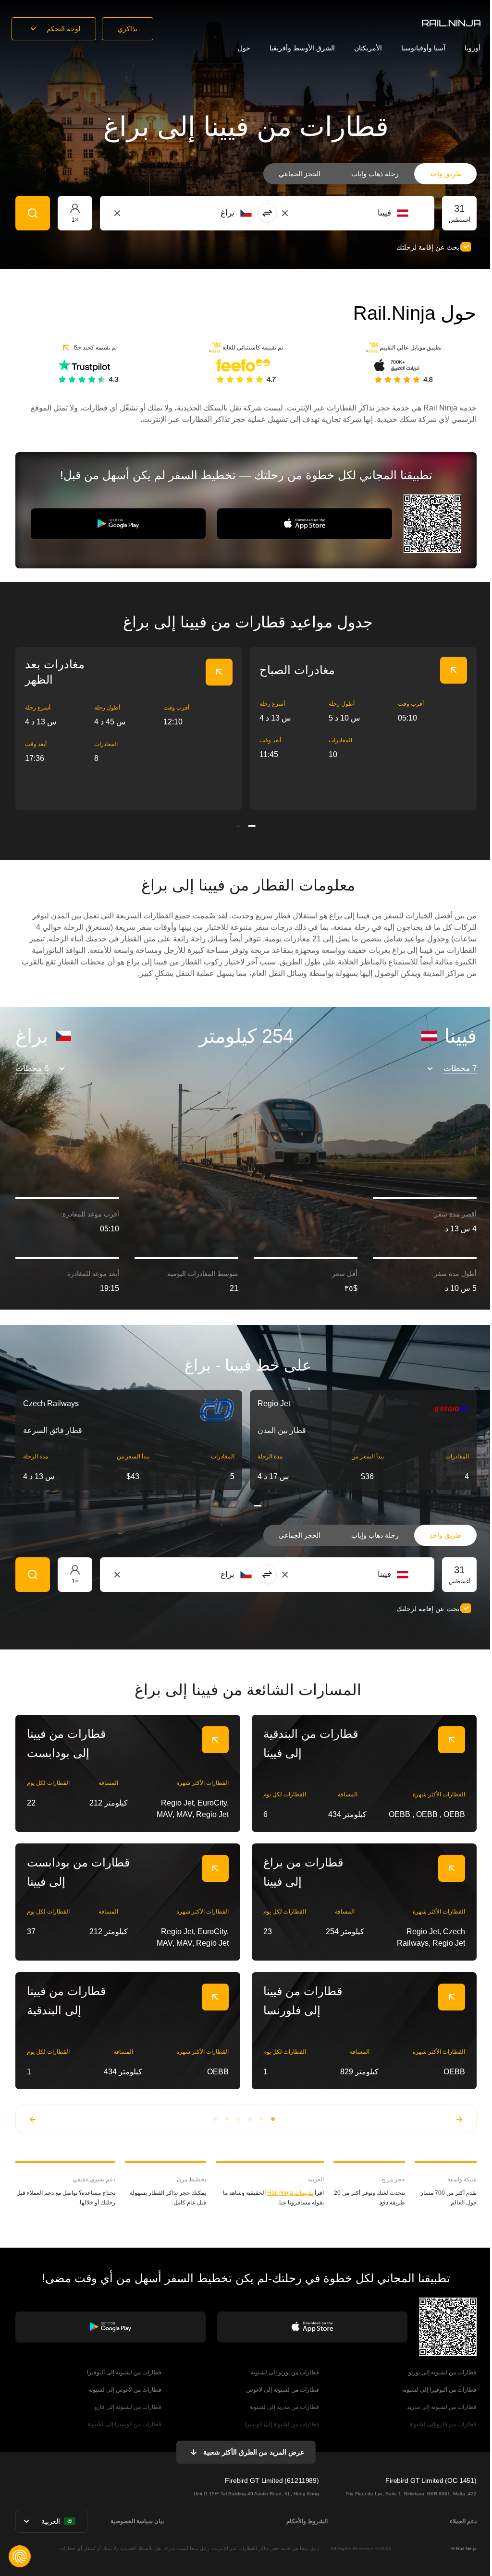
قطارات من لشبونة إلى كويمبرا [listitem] (282, 2424)
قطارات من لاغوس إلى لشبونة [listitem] (125, 2390)
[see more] (219, 672)
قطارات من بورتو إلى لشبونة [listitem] (285, 2372)
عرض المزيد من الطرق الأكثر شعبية (254, 2452)
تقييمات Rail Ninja (290, 2193)
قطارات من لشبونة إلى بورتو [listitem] (443, 2372)
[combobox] (355, 213)
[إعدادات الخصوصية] (20, 2556)
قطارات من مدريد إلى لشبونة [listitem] (284, 2407)
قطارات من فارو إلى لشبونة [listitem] (443, 2424)
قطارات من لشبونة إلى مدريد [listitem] (442, 2407)
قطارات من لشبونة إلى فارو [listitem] (128, 2407)
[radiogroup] (370, 174)
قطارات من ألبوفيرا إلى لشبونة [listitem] (439, 2390)
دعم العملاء (463, 2521)
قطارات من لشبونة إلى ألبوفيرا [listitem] (124, 2372)
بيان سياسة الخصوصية (137, 2521)
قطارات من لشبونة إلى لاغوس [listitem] (283, 2390)
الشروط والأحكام (307, 2521)
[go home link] (451, 23)
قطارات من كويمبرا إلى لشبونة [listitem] (124, 2424)
